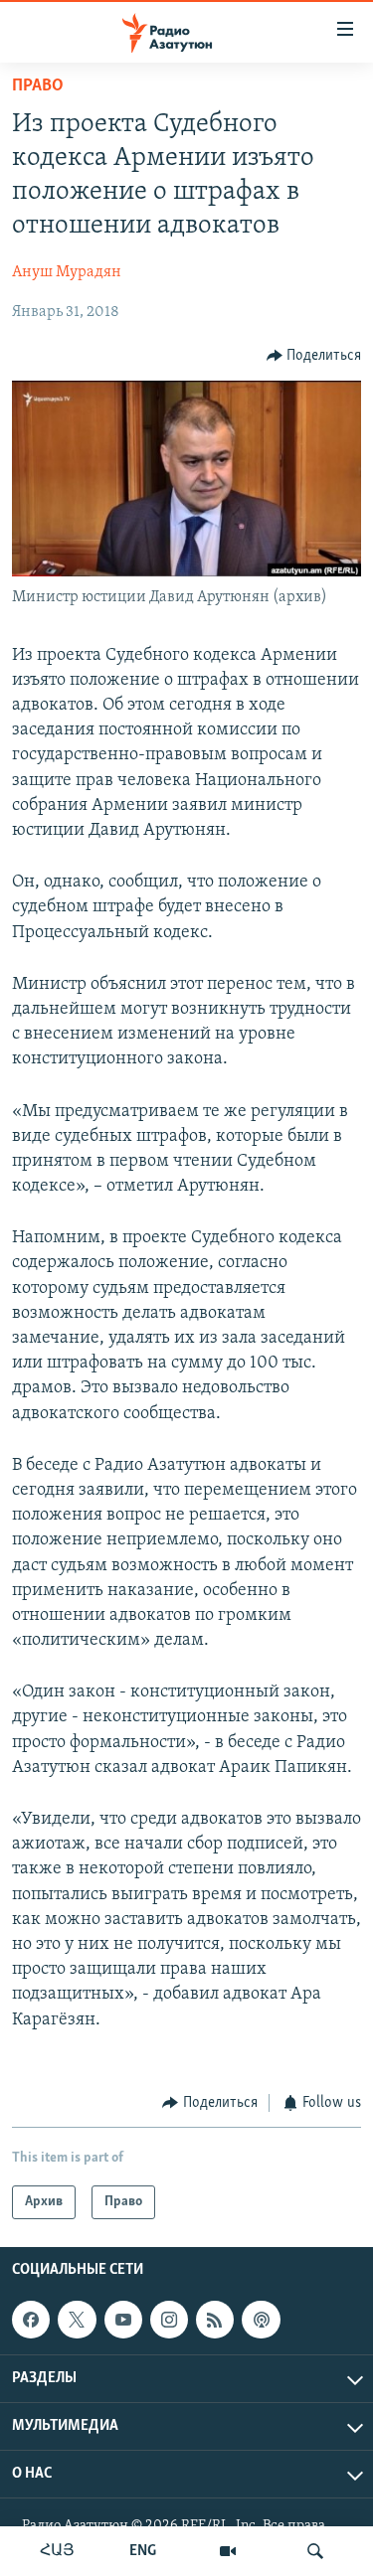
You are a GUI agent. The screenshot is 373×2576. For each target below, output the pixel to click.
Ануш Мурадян (67, 272)
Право (38, 86)
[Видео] (228, 2551)
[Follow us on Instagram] (169, 2320)
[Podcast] (261, 2320)
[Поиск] (315, 2551)
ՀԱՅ (57, 2551)
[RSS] (215, 2320)
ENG (143, 2551)
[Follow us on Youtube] (123, 2320)
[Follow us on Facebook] (31, 2320)
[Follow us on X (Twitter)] (77, 2320)
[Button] (314, 356)
